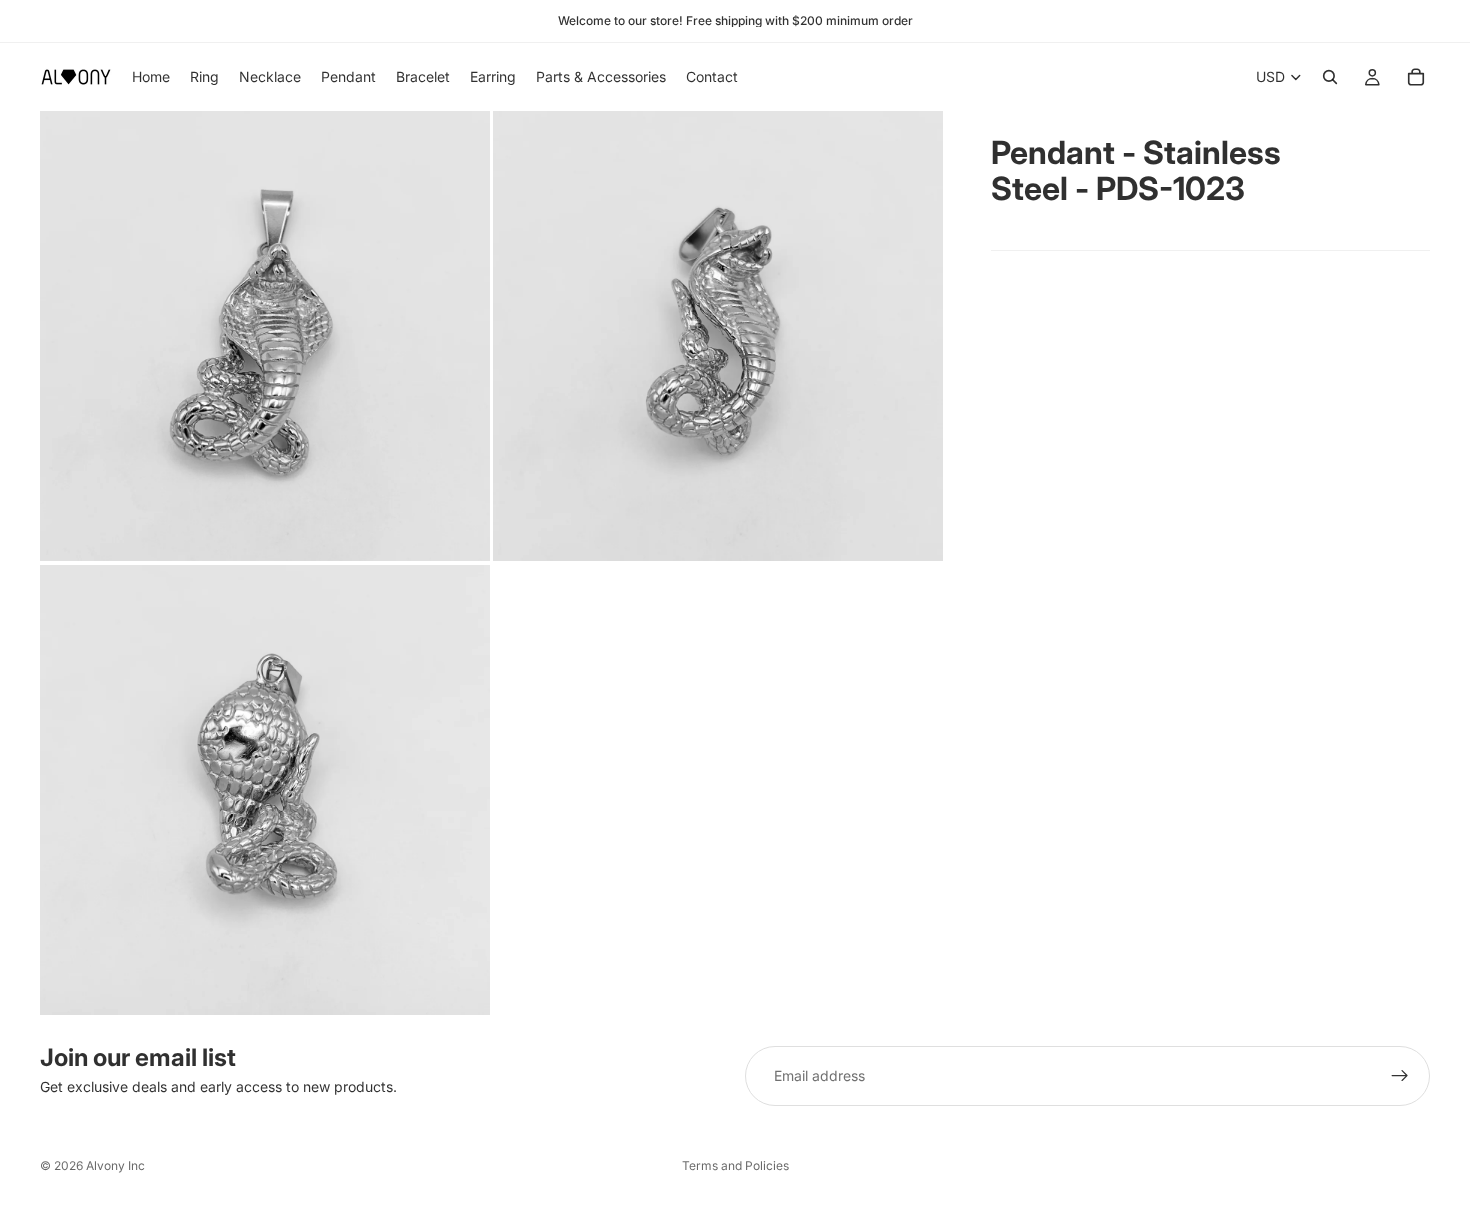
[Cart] (1416, 77)
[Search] (1330, 77)
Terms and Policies (735, 1165)
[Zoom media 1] (265, 336)
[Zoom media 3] (265, 790)
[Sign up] (1400, 1076)
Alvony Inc (115, 1165)
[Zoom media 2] (718, 336)
